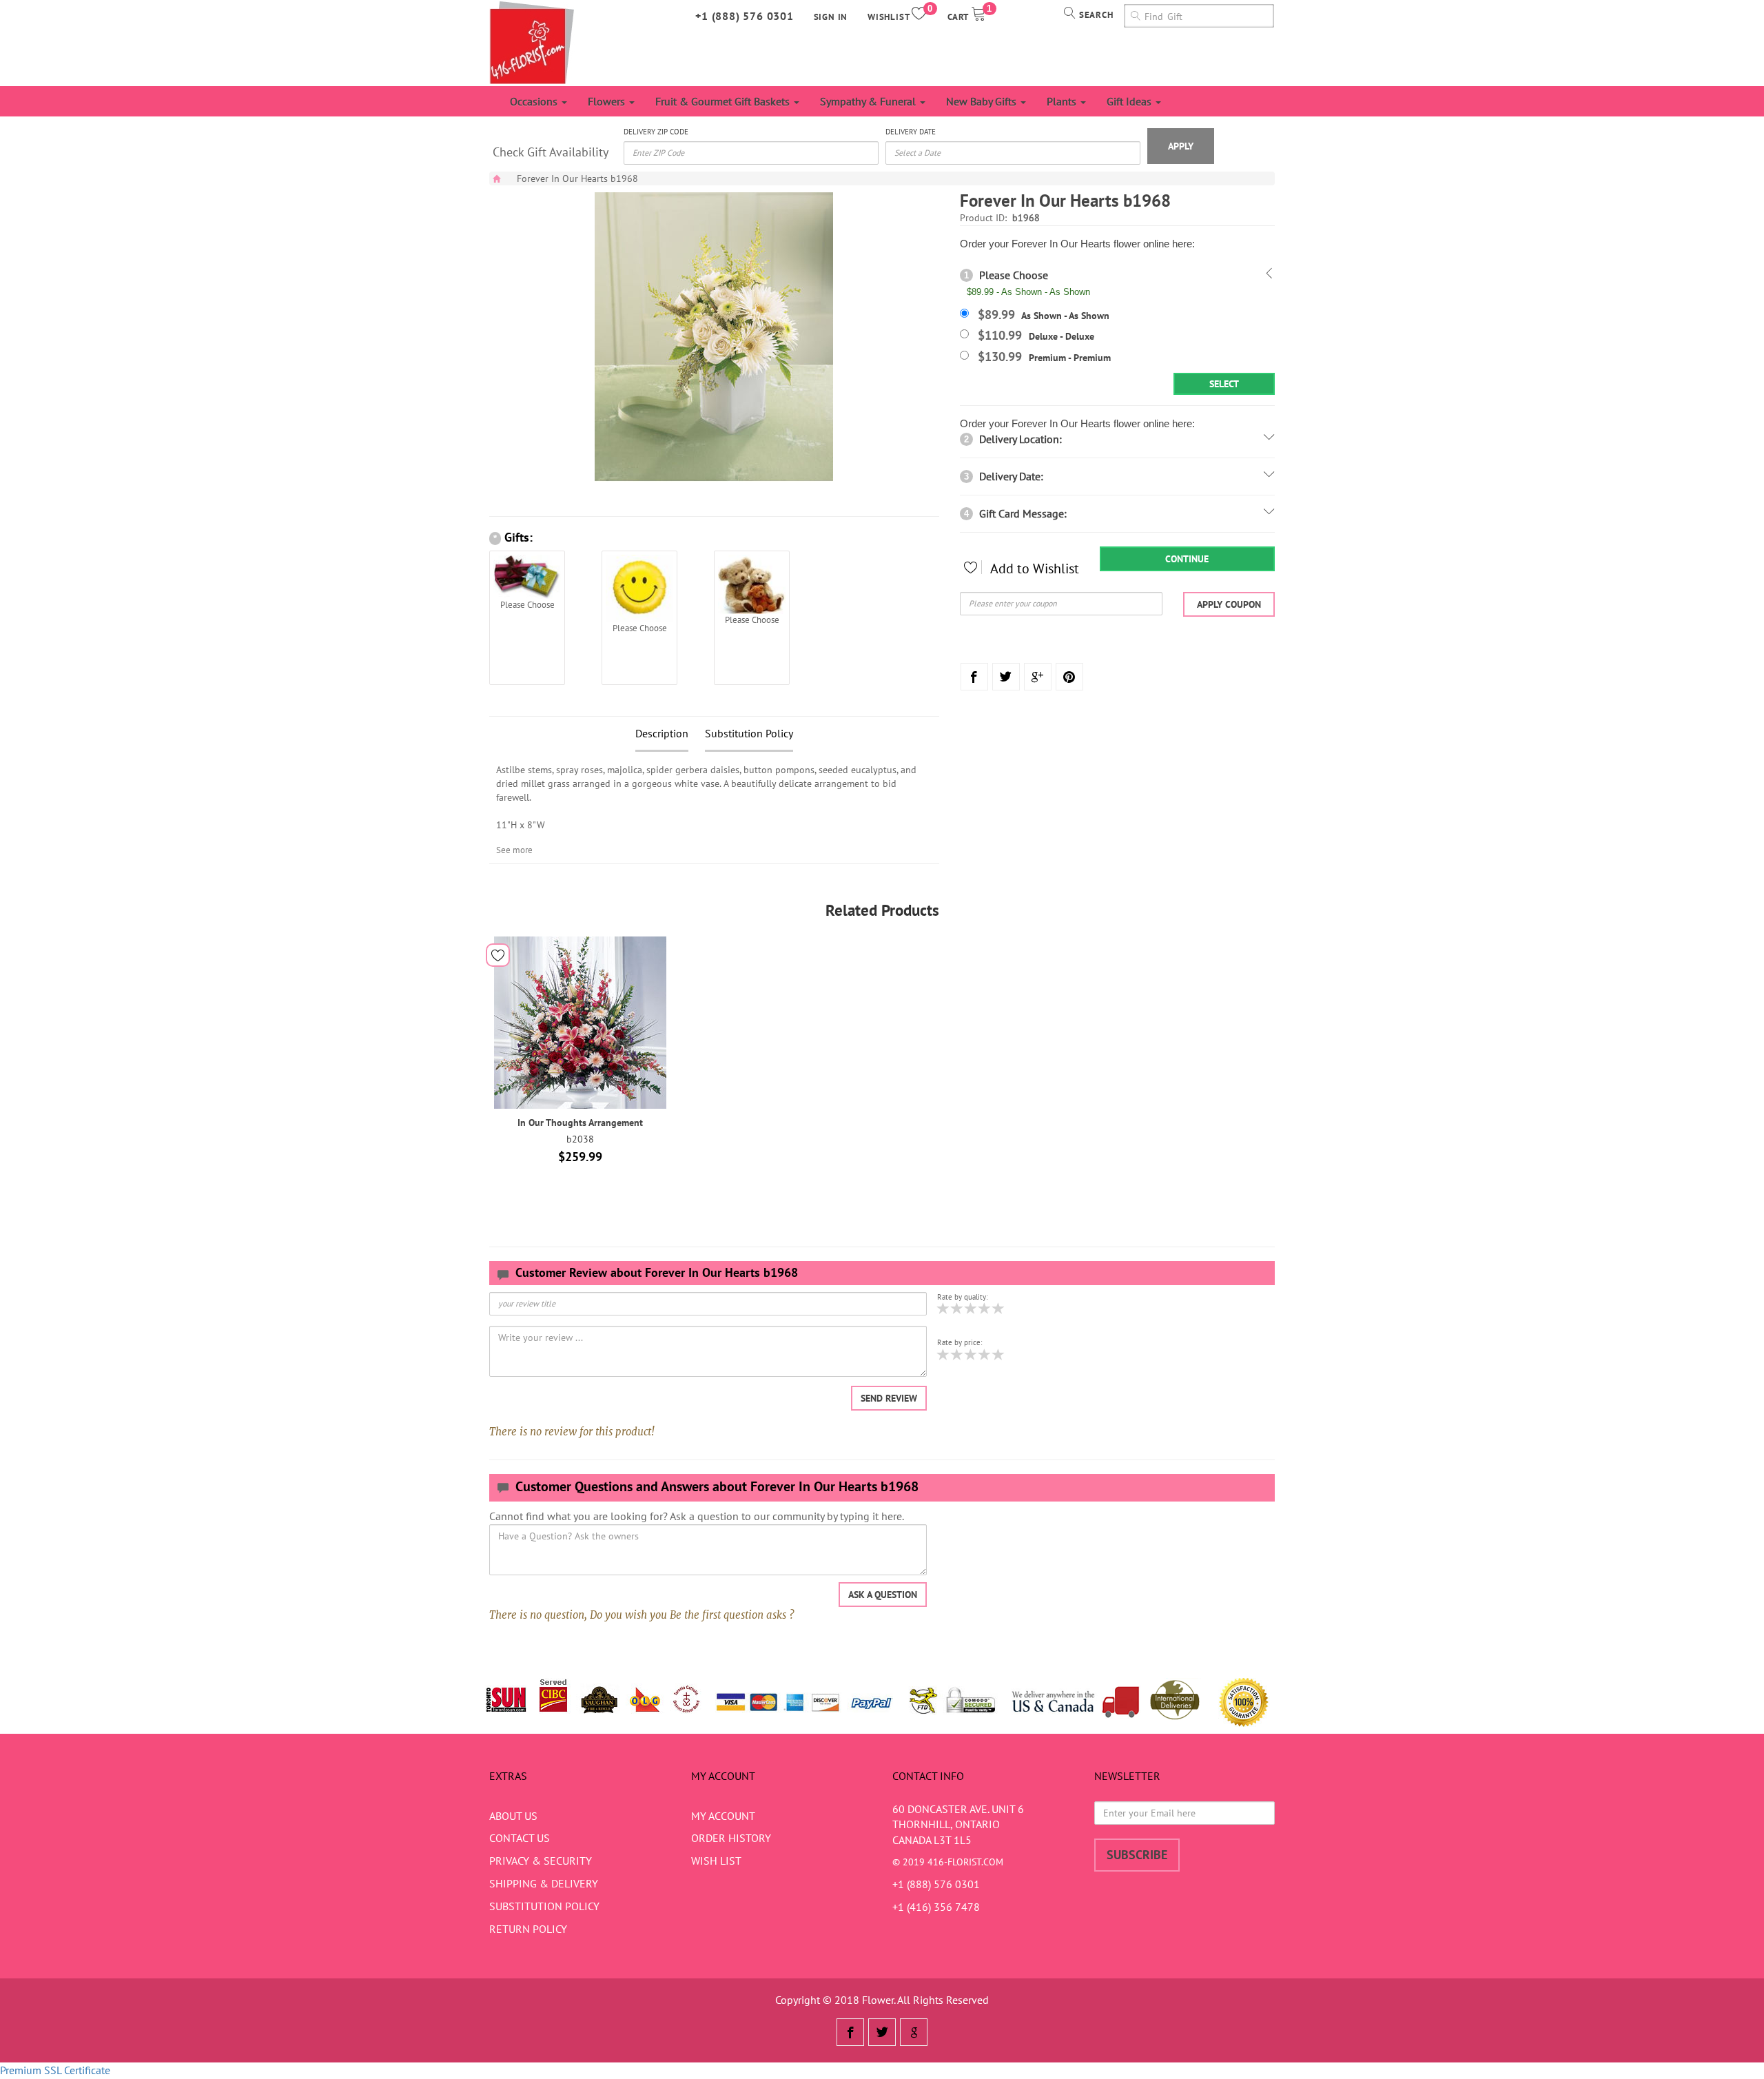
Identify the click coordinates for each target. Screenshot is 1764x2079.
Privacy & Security (541, 1861)
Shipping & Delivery (544, 1883)
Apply (1181, 146)
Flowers (608, 101)
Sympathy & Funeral (869, 101)
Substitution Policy (749, 733)
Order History (731, 1838)
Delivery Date (911, 132)
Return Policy (528, 1929)
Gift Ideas (1130, 101)
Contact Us (520, 1838)
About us (513, 1816)
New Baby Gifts (983, 101)
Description (662, 733)
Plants (1063, 101)
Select (1224, 384)
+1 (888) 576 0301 (745, 16)
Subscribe (1137, 1855)
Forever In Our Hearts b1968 (577, 178)
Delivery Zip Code (656, 132)
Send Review (889, 1398)
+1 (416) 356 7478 (936, 1907)
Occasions (535, 101)
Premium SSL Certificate (55, 2070)
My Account (723, 1816)
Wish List (716, 1861)
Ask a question (883, 1595)
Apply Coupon (1229, 604)
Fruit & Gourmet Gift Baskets (724, 101)
